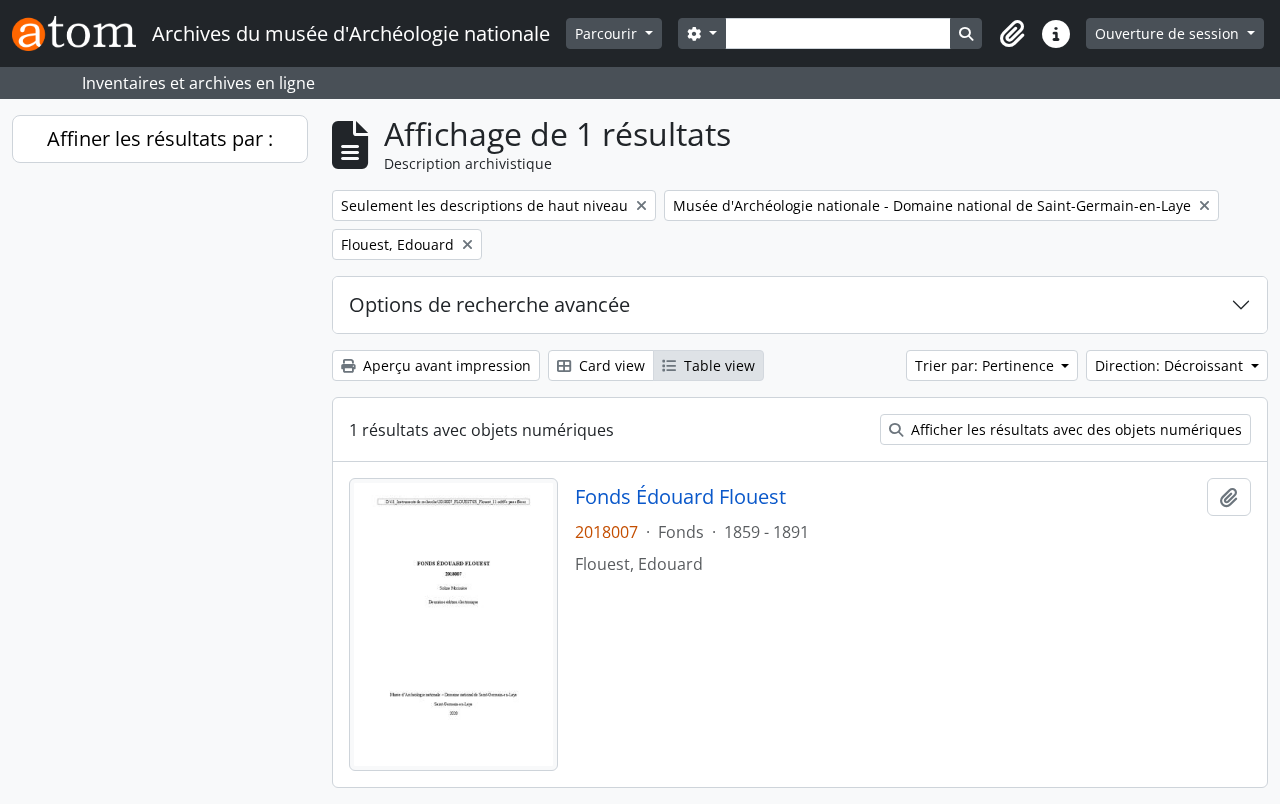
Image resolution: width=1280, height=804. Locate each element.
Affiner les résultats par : (160, 138)
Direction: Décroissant (1171, 365)
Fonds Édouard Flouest (680, 497)
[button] (1012, 34)
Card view (610, 365)
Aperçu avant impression (445, 365)
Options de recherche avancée (489, 304)
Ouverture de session (1169, 33)
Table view (717, 365)
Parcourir (608, 33)
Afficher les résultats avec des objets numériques (1074, 429)
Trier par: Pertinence (986, 365)
